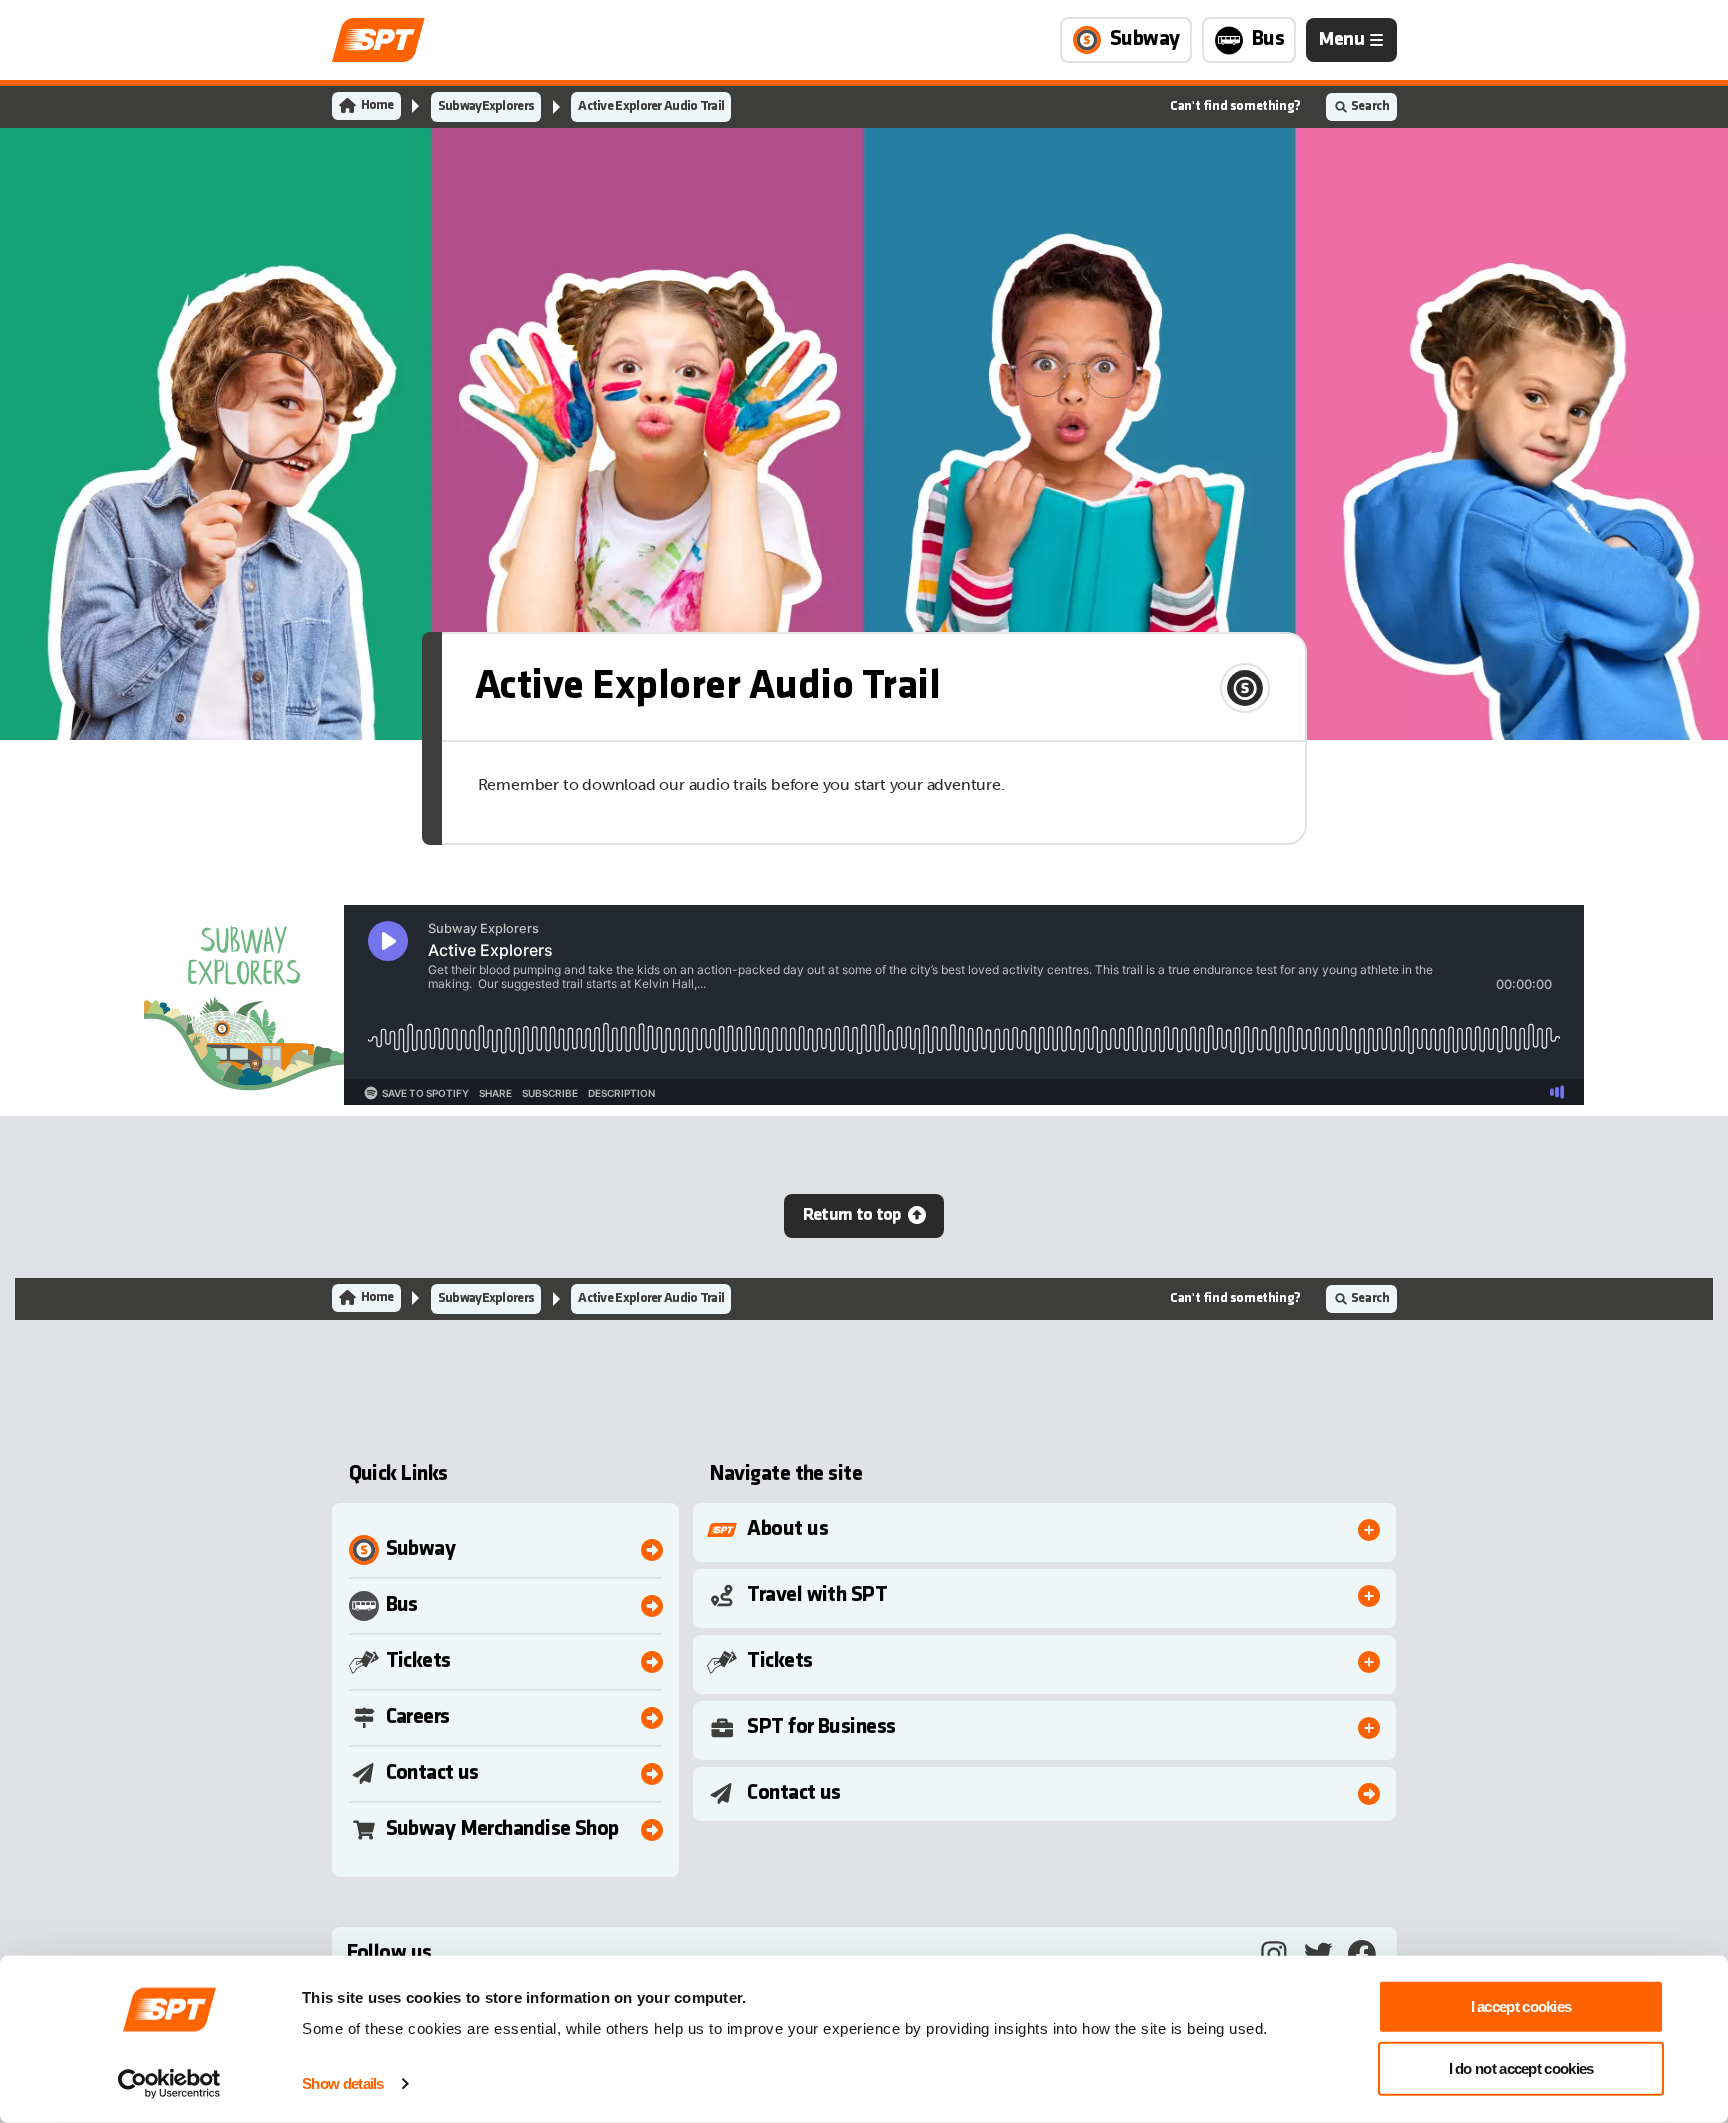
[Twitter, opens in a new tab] (1318, 1954)
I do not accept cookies (1521, 2067)
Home (377, 105)
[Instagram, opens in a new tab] (1274, 1954)
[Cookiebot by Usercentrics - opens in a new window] (169, 2084)
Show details (343, 2083)
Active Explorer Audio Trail (651, 106)
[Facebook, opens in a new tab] (1362, 1954)
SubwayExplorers (486, 106)
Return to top (852, 1215)
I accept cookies (1521, 2006)
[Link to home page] (378, 40)
